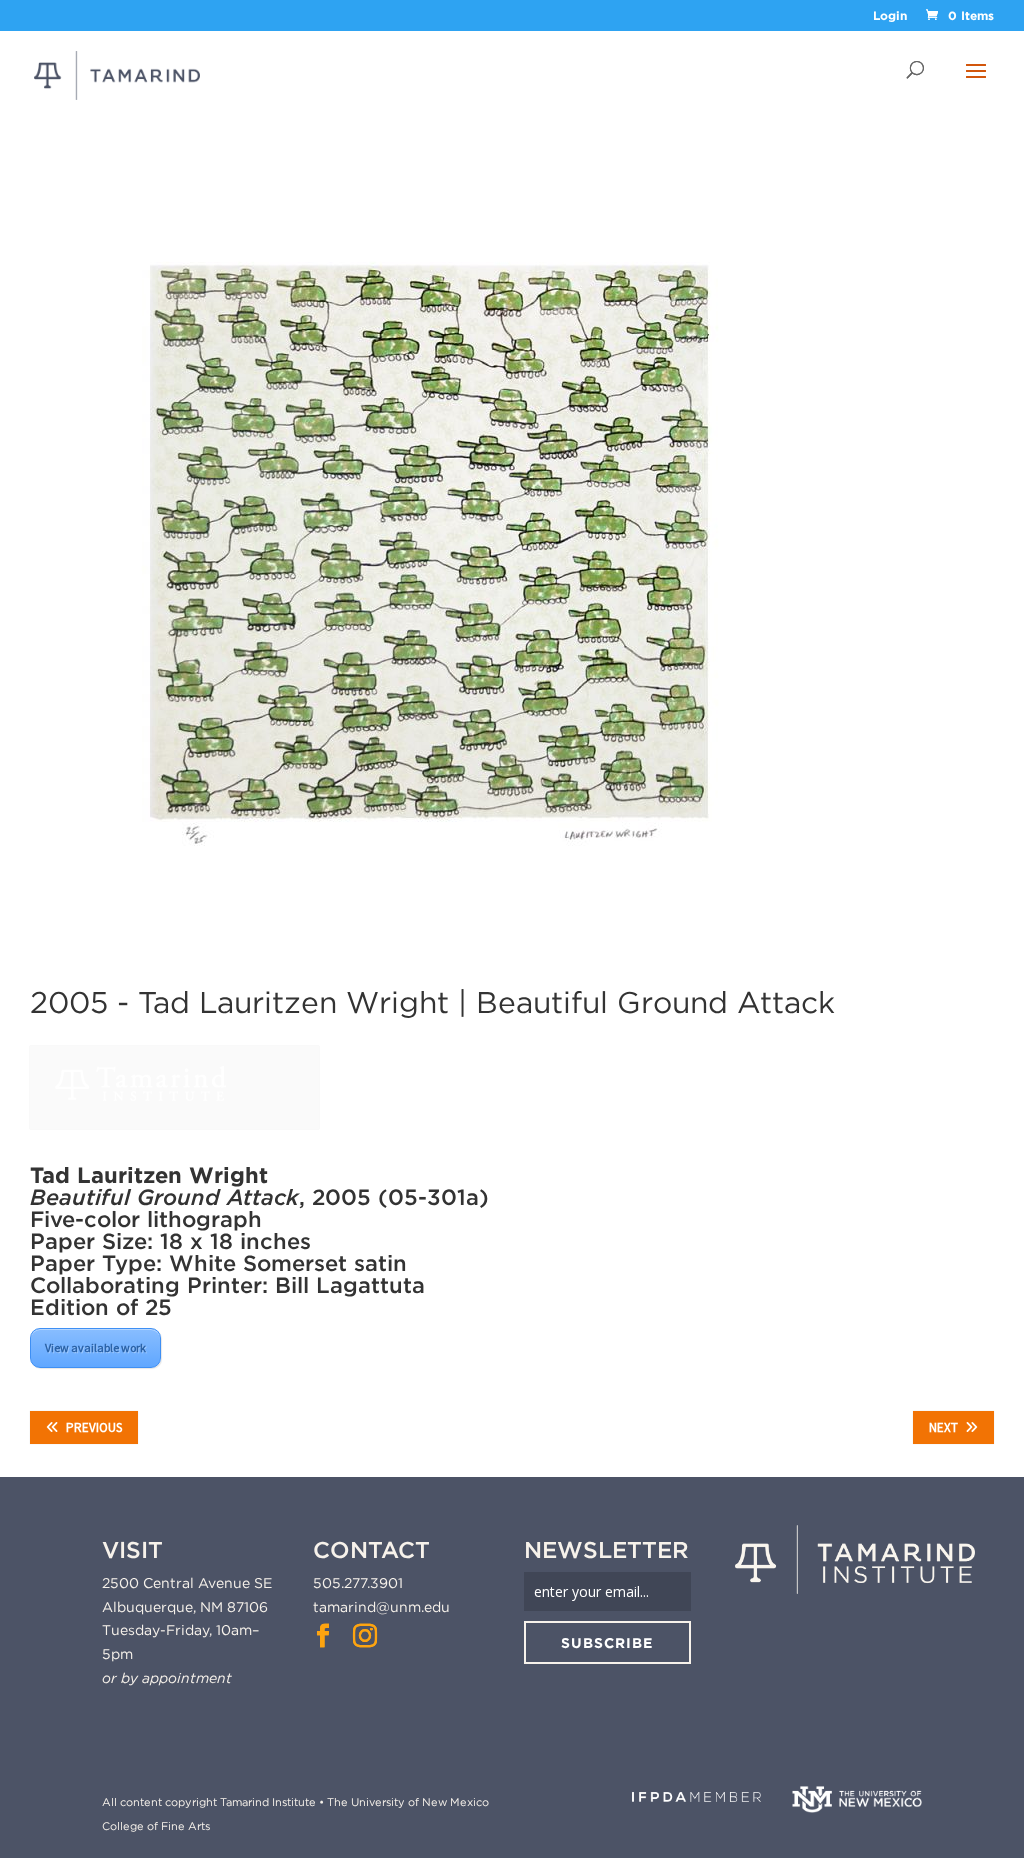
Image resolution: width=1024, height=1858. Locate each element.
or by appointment (167, 1678)
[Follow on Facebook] (323, 1636)
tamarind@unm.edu (381, 1607)
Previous (94, 1427)
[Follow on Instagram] (365, 1636)
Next (943, 1427)
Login (890, 16)
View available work (95, 1347)
